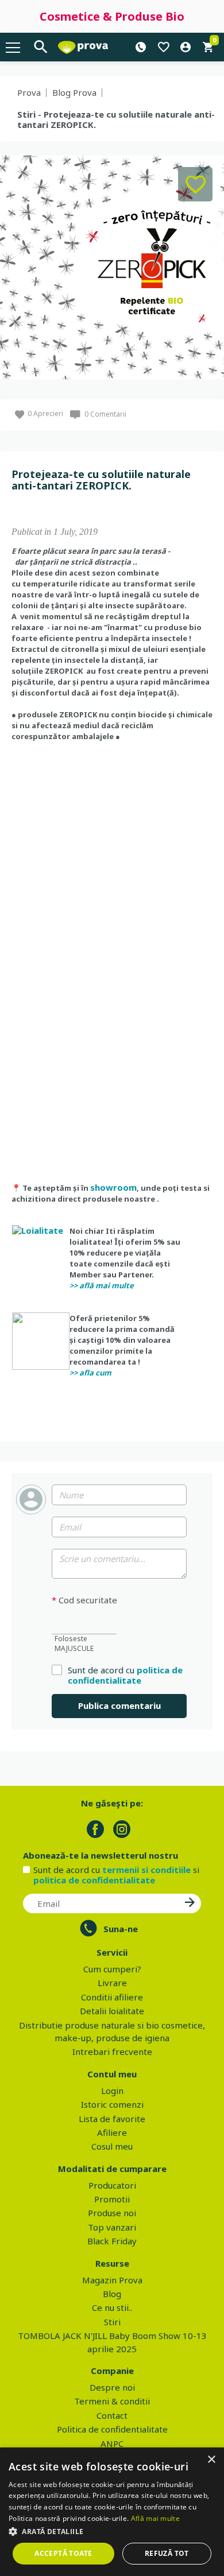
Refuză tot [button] (167, 2553)
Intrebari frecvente (112, 2052)
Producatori (112, 2185)
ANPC (112, 2443)
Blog (112, 2294)
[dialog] (112, 2512)
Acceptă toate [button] (63, 2553)
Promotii (112, 2199)
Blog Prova (74, 92)
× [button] (211, 2460)
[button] (112, 2531)
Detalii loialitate (112, 2011)
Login (112, 2091)
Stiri (112, 2322)
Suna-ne (121, 1929)
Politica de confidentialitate (112, 2429)
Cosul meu (112, 2146)
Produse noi (112, 2213)
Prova (29, 92)
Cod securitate (84, 1600)
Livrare (112, 1983)
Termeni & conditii (112, 2401)
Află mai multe (155, 2518)
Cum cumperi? (112, 1969)
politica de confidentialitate (125, 1675)
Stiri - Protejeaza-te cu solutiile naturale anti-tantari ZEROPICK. (116, 119)
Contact (112, 2415)
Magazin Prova (112, 2280)
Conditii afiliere (112, 1997)
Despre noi (112, 2387)
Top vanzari (112, 2227)
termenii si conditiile (146, 1870)
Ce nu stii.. (112, 2307)
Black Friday (112, 2241)
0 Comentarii (105, 414)
